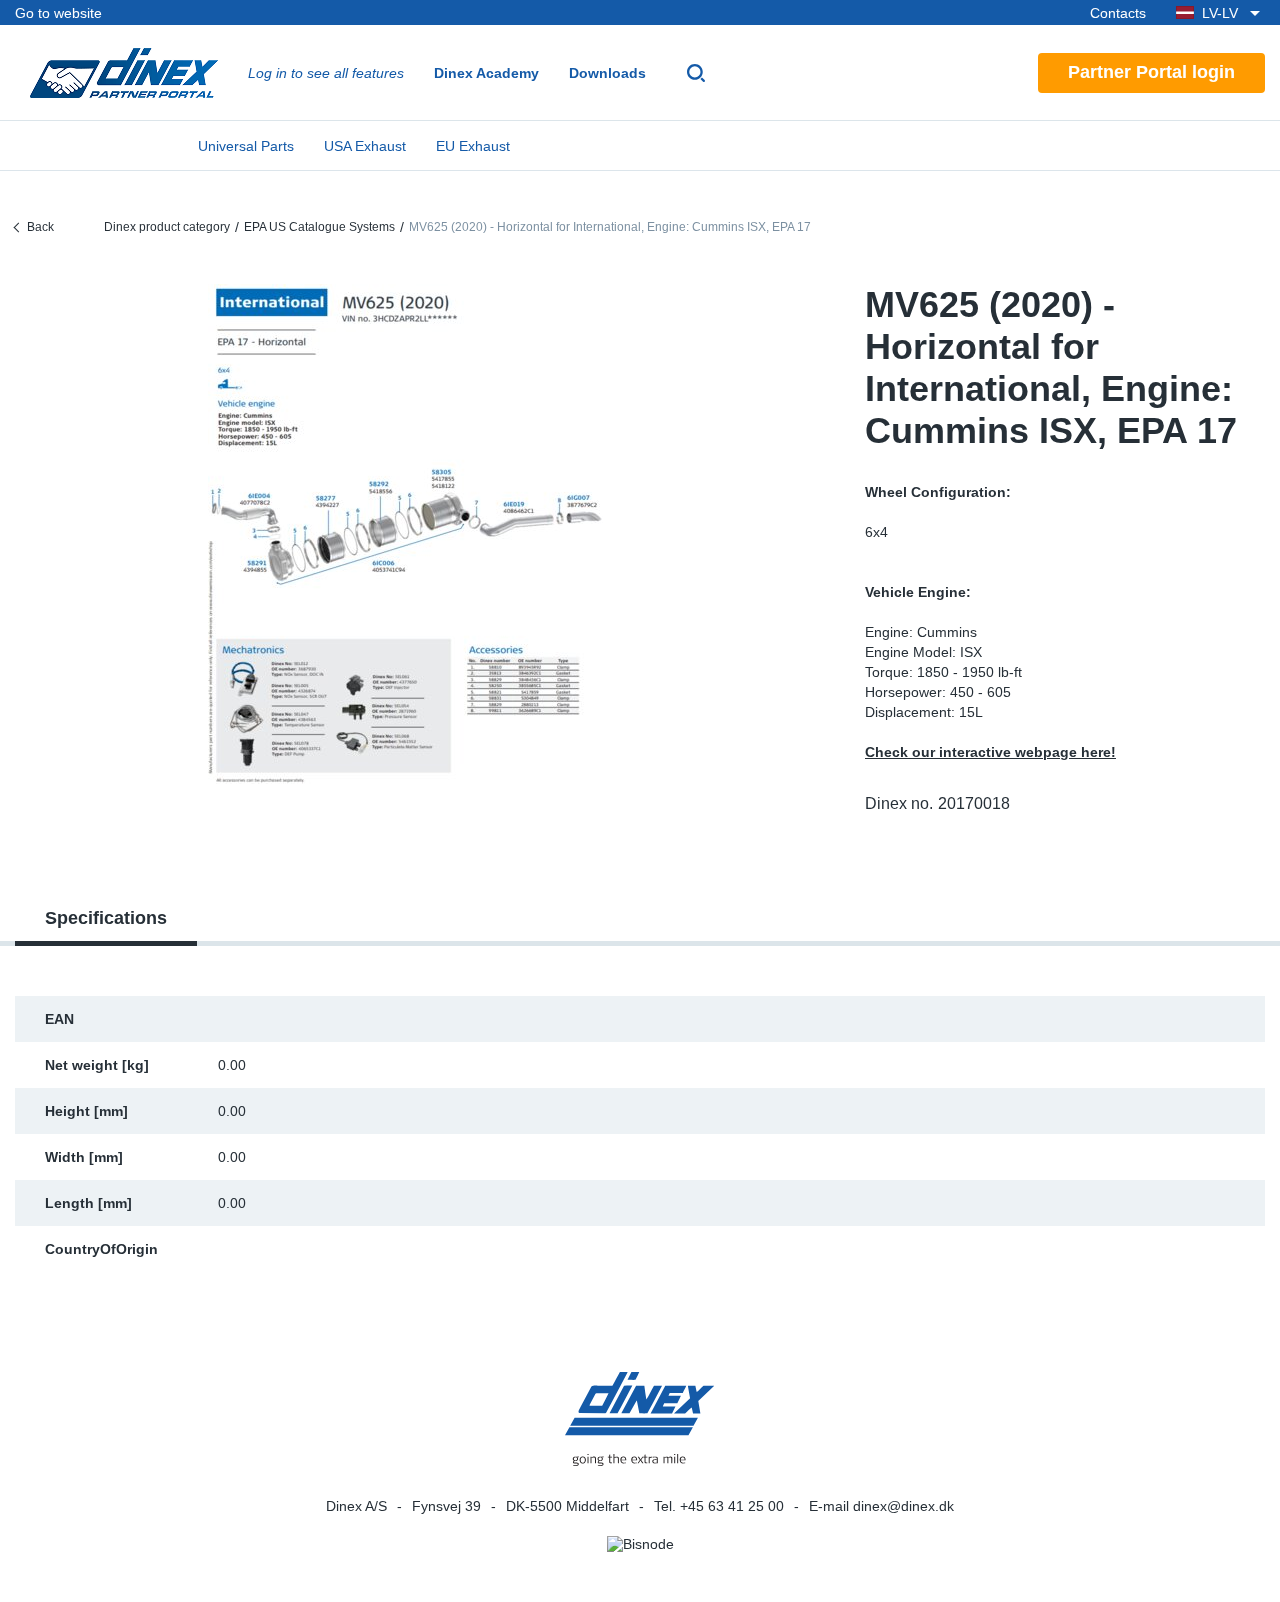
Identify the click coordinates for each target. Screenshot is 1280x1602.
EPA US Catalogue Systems (319, 227)
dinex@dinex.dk (903, 1506)
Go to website (58, 13)
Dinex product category (167, 227)
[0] (405, 534)
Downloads (607, 73)
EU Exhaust (473, 146)
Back (40, 227)
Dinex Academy (486, 73)
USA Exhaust (365, 146)
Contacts (1118, 13)
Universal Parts (246, 146)
